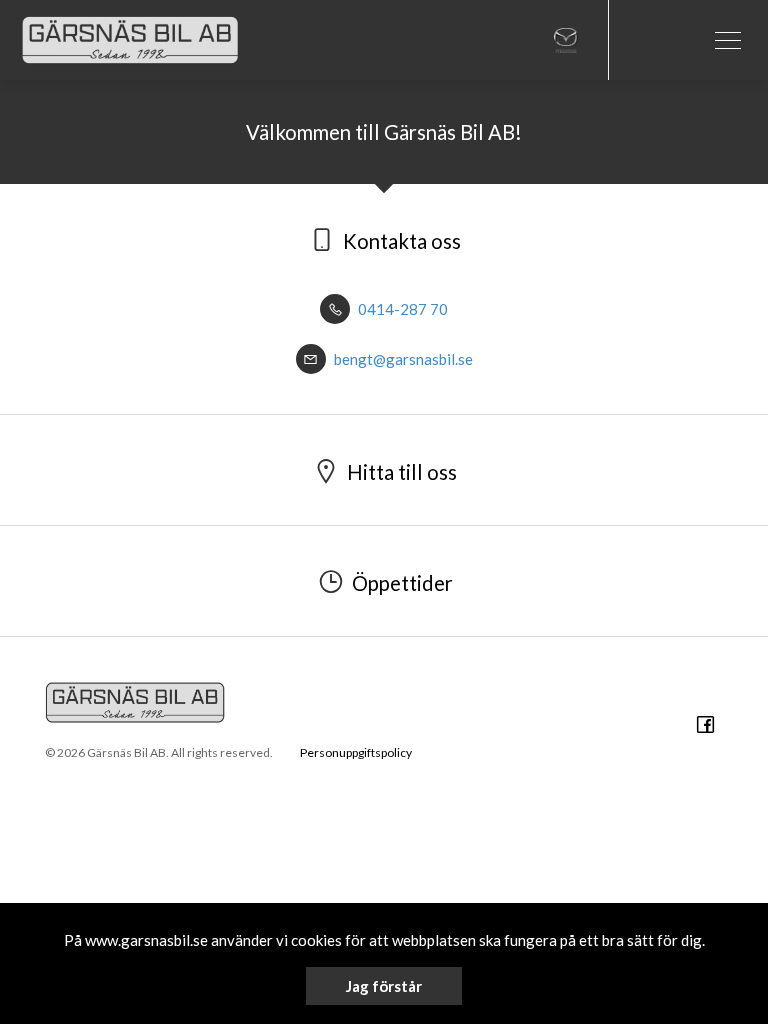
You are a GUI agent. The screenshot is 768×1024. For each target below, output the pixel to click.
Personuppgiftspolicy (356, 752)
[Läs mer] (566, 40)
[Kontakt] (648, 40)
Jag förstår (384, 986)
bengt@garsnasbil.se (402, 359)
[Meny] (728, 40)
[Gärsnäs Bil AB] (130, 40)
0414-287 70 (401, 309)
